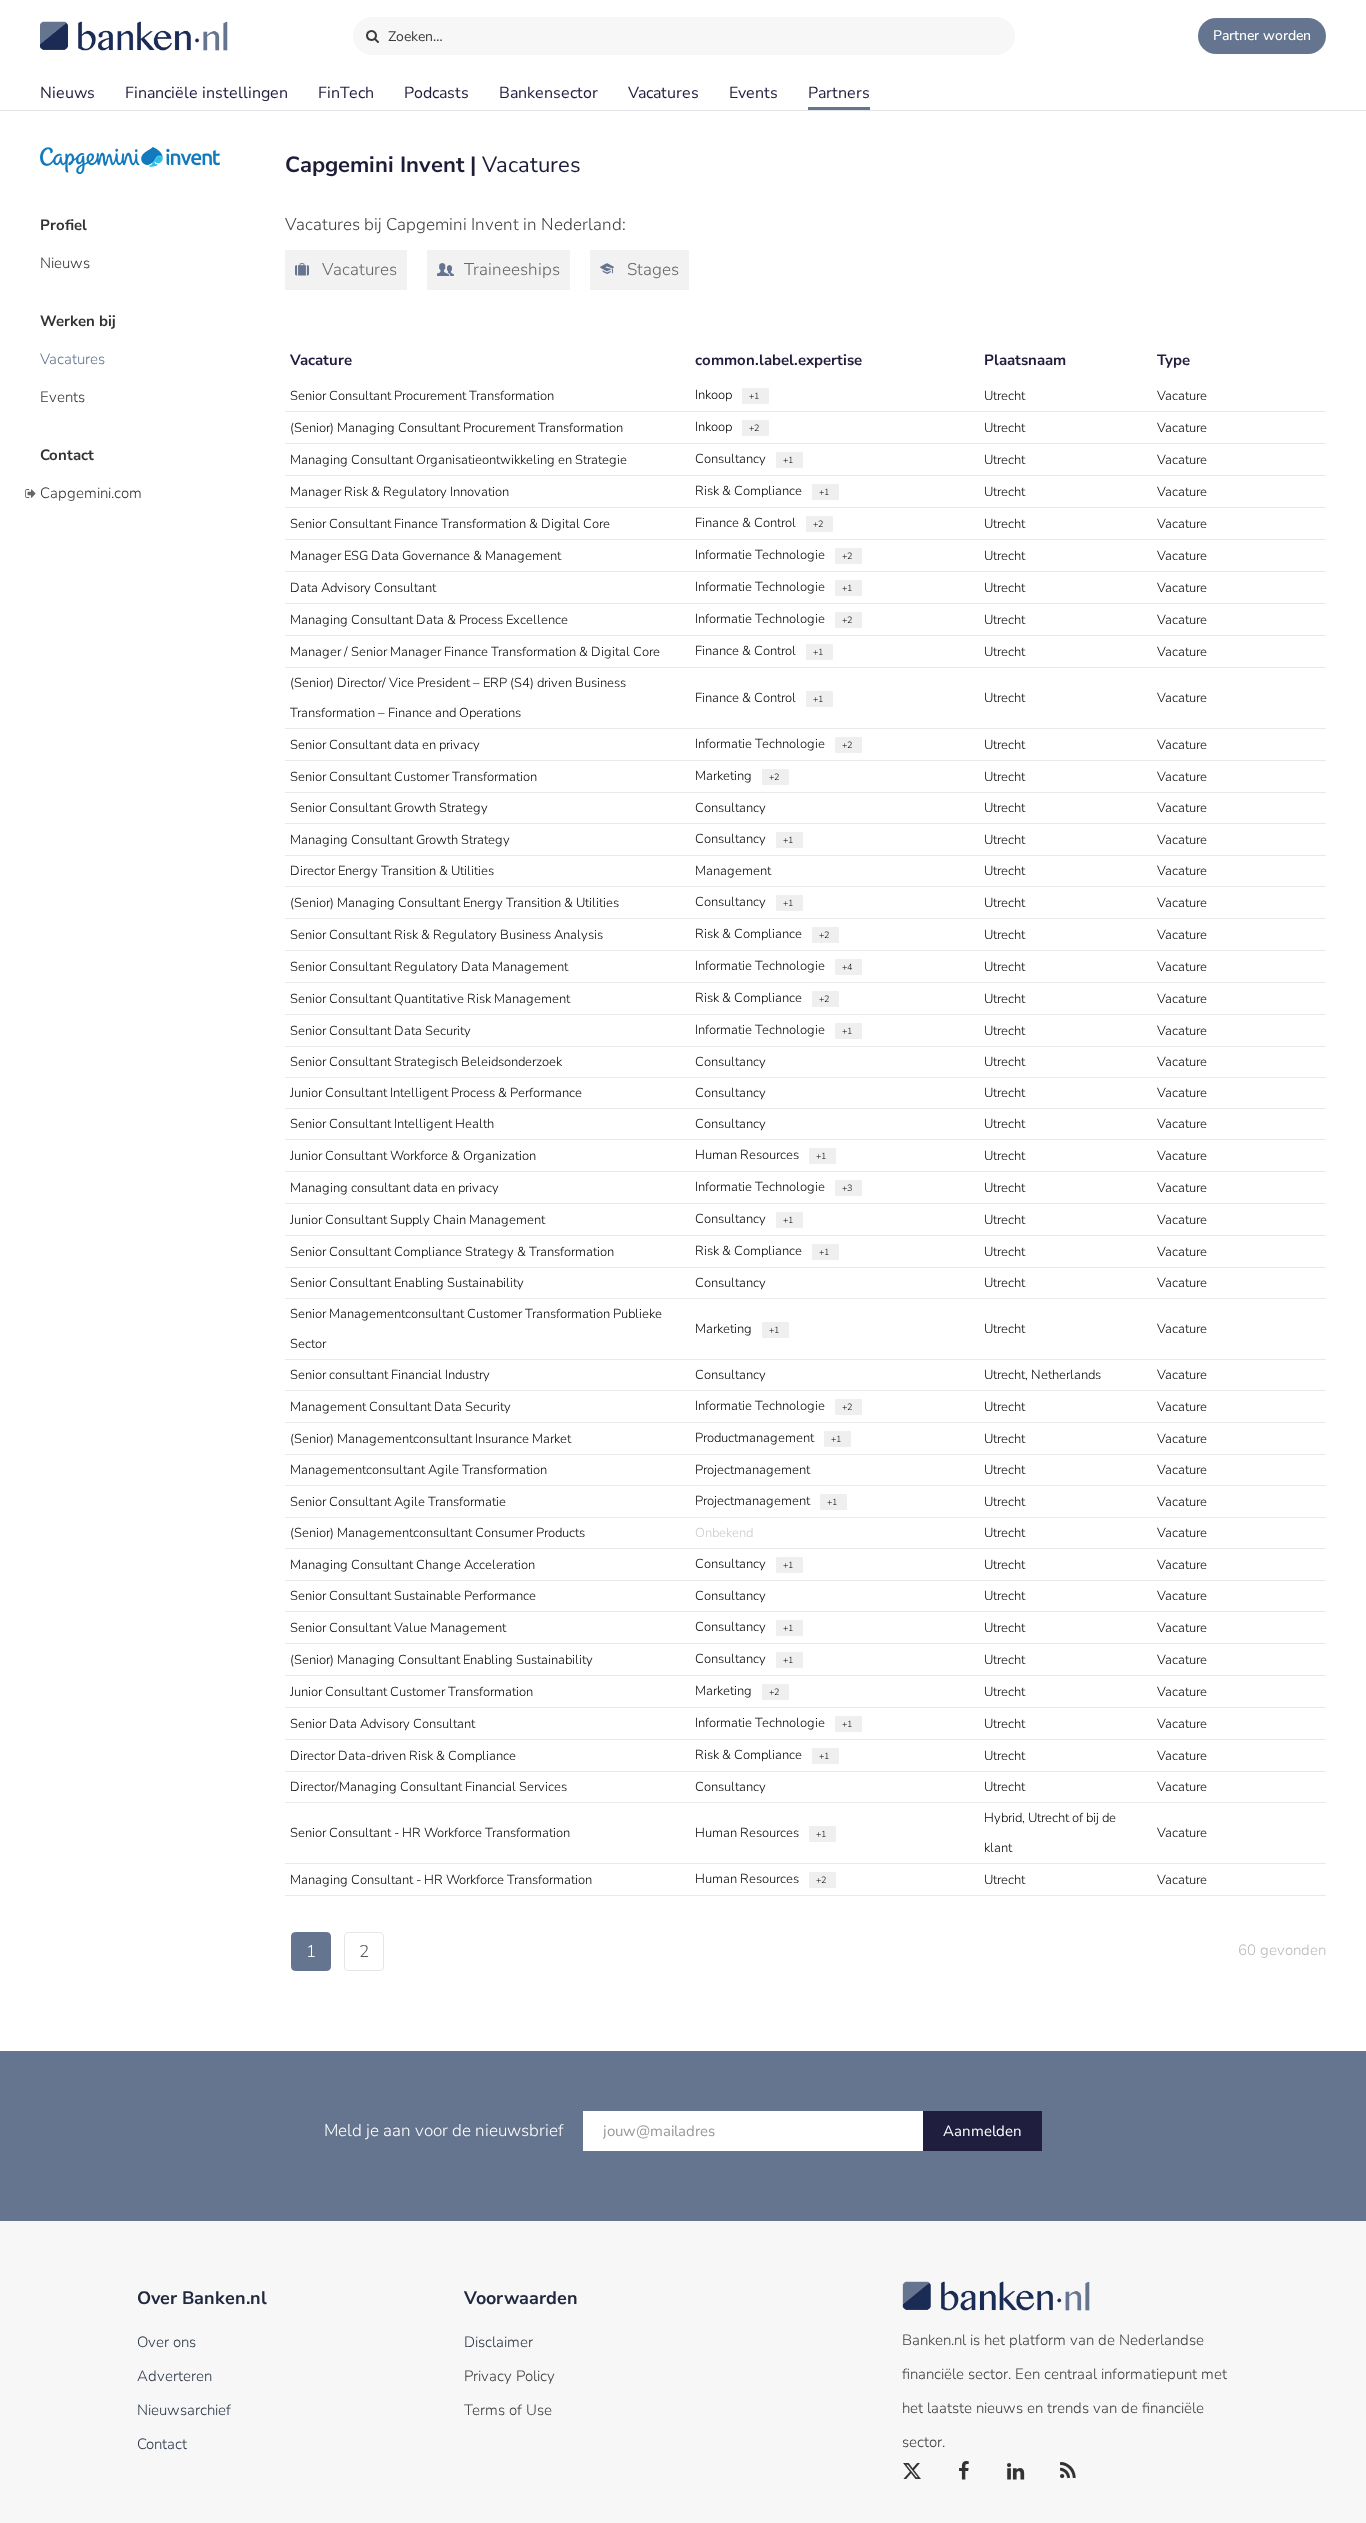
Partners (839, 93)
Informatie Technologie (773, 555)
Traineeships (510, 269)
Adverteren (174, 2376)
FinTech (346, 93)
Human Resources (760, 1155)
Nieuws (67, 93)
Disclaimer (498, 2342)
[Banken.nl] (85, 23)
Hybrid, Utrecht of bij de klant (1050, 1833)
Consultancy (744, 459)
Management (733, 871)
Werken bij (78, 321)
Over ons (166, 2342)
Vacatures (663, 93)
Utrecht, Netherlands (1042, 1375)
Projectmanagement (752, 1470)
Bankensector (548, 93)
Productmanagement (768, 1438)
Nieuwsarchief (184, 2410)
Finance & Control (759, 523)
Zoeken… (413, 36)
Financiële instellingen (206, 93)
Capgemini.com (91, 493)
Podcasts (436, 93)
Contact (67, 455)
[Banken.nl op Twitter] (913, 2472)
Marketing (737, 776)
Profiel (63, 225)
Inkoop (727, 395)
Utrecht (1004, 396)
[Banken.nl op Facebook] (965, 2472)
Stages (651, 269)
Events (753, 93)
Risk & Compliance (762, 491)
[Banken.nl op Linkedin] (1017, 2472)
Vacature (1182, 396)
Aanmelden (982, 2131)
